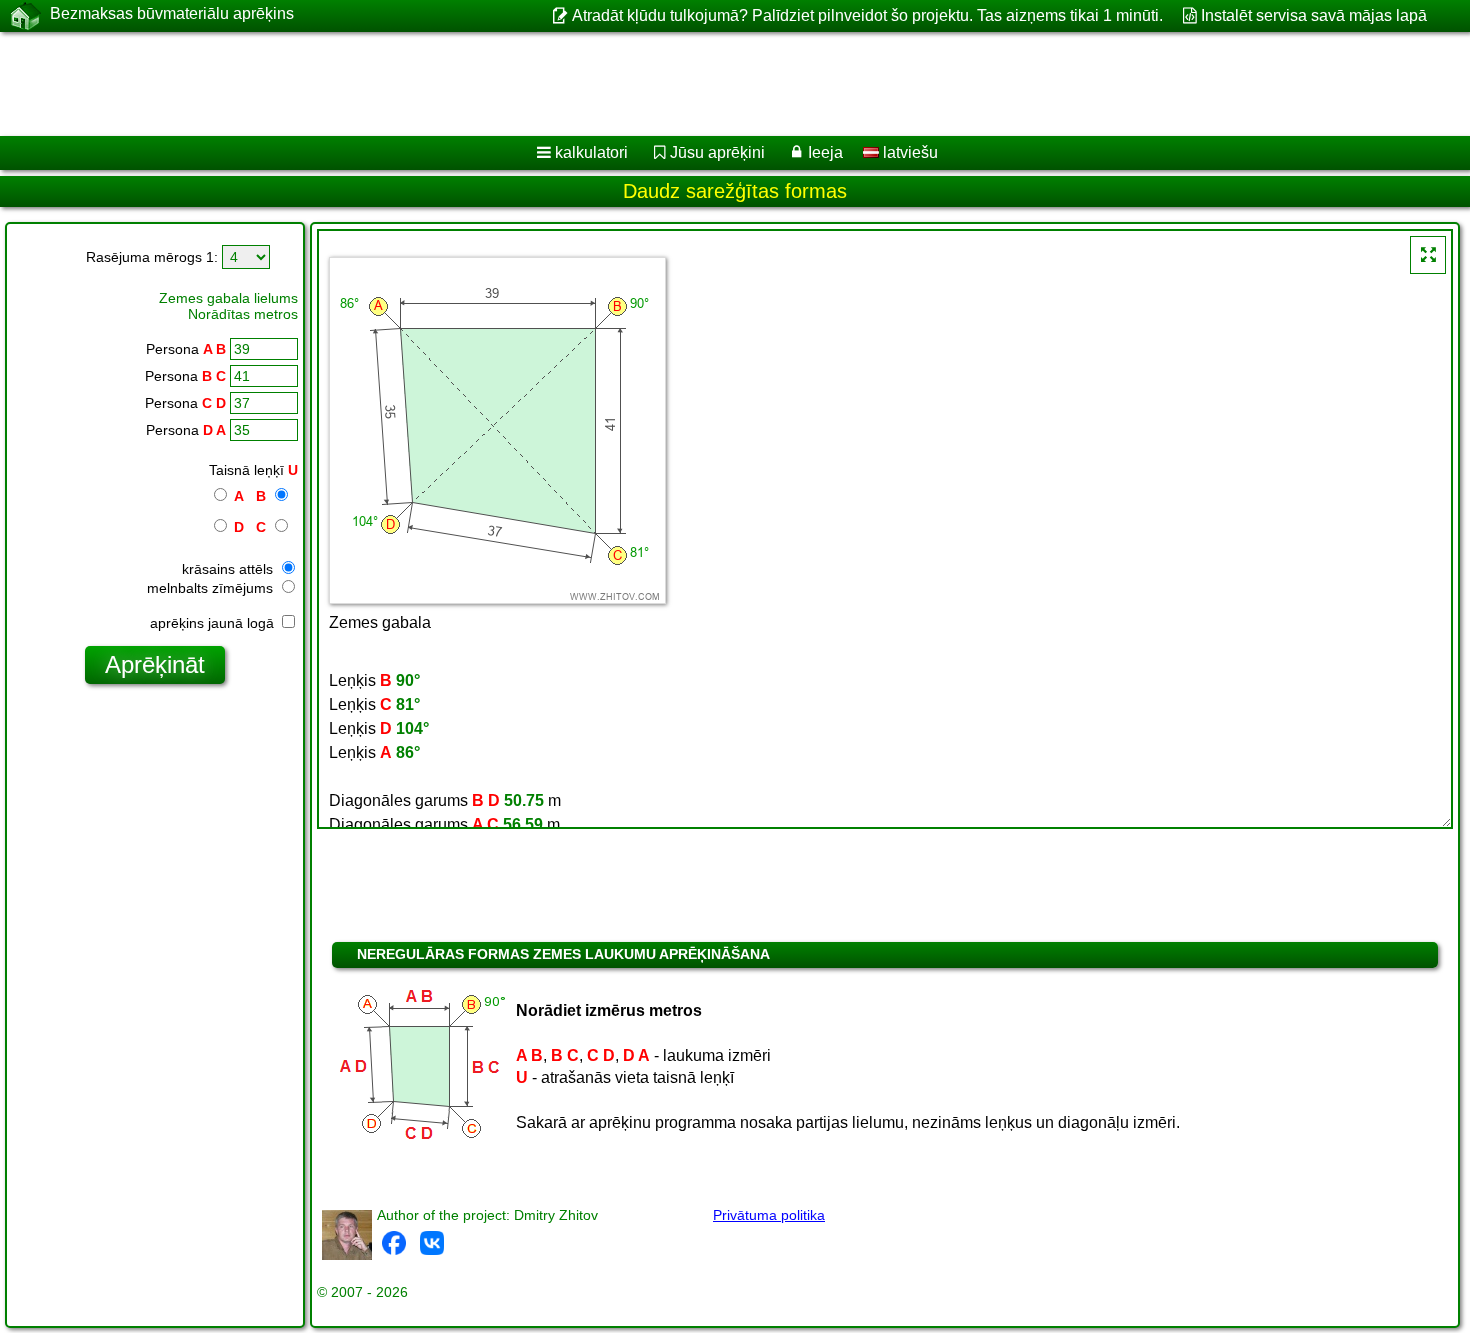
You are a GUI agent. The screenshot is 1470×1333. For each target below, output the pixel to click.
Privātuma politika (769, 1215)
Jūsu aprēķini (717, 152)
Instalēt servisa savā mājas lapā (1314, 15)
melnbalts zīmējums (212, 588)
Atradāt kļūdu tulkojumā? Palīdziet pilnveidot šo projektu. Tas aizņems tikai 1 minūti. (867, 15)
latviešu (908, 152)
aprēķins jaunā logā (214, 623)
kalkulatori (591, 152)
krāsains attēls (229, 569)
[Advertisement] (607, 84)
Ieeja (825, 152)
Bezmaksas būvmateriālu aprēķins (172, 13)
